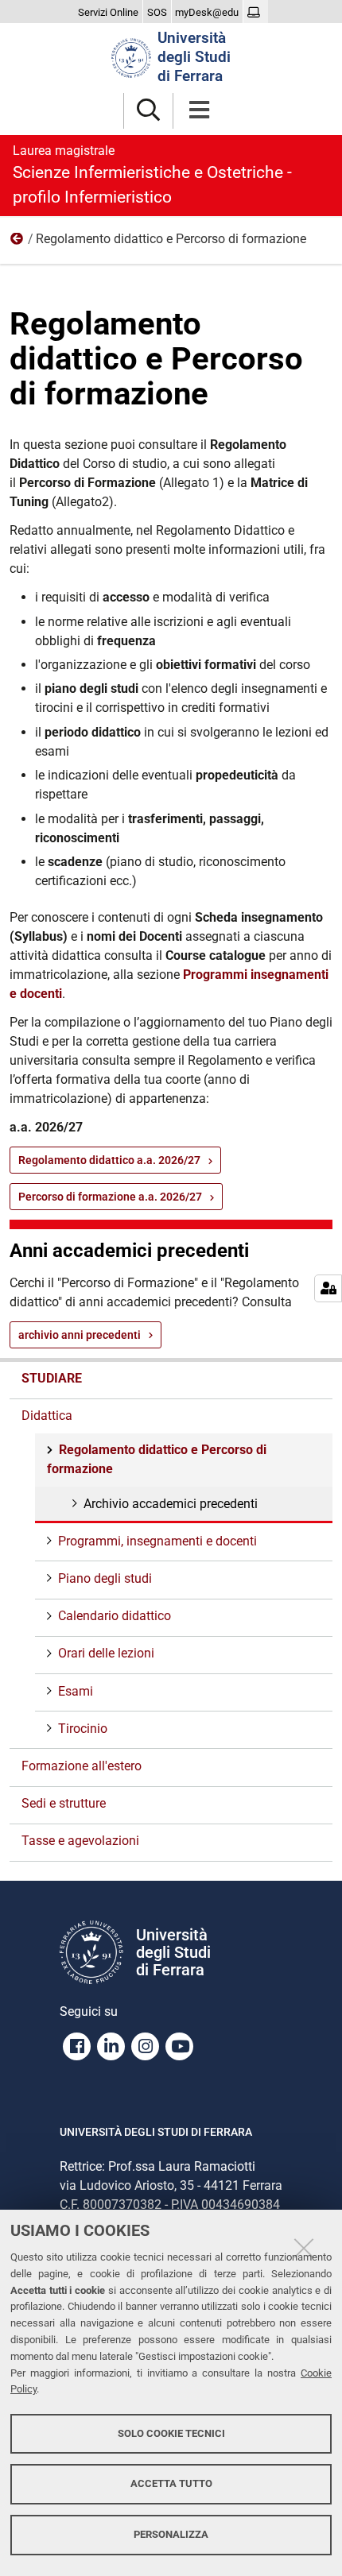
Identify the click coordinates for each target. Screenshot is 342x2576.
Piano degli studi (105, 1578)
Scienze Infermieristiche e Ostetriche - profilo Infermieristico (152, 175)
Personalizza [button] (171, 2534)
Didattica (17, 242)
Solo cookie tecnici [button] (171, 2433)
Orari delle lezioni (106, 1653)
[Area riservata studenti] (256, 13)
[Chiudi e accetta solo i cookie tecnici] (304, 2248)
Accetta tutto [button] (171, 2483)
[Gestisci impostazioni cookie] (328, 1288)
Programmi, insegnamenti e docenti (157, 1541)
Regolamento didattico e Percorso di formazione (157, 1459)
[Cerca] (148, 111)
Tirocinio (83, 1729)
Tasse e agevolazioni (80, 1841)
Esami (76, 1691)
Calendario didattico (115, 1616)
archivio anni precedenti (80, 1335)
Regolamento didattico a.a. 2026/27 (109, 1160)
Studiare (52, 1378)
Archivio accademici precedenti (171, 1504)
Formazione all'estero (82, 1766)
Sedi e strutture (64, 1803)
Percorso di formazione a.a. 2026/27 (110, 1197)
